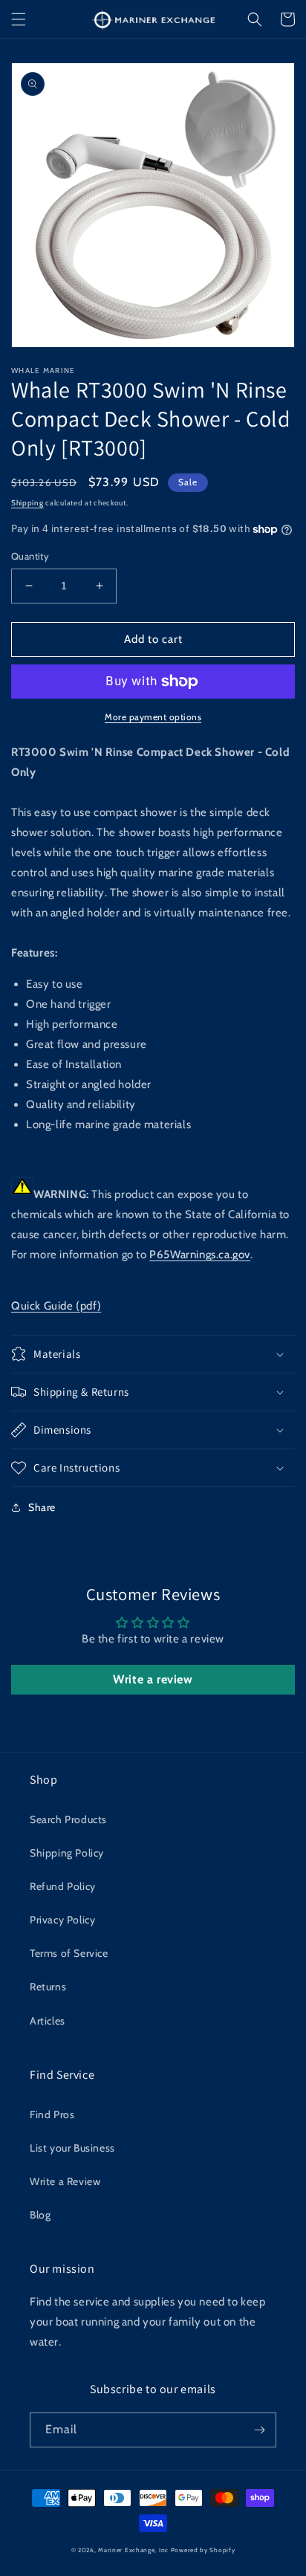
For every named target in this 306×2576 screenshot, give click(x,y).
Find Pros (52, 2114)
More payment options (153, 717)
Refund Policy (63, 1886)
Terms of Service (69, 1953)
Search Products (68, 1819)
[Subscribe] (259, 2430)
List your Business (72, 2148)
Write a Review (65, 2181)
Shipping (27, 503)
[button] (19, 19)
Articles (48, 2021)
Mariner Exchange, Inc (133, 2550)
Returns (48, 1987)
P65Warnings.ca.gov (200, 1255)
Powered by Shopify (203, 2550)
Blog (40, 2215)
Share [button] (42, 1507)
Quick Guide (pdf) (56, 1306)
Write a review (153, 1679)
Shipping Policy (67, 1853)
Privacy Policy (62, 1920)
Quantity (30, 556)
